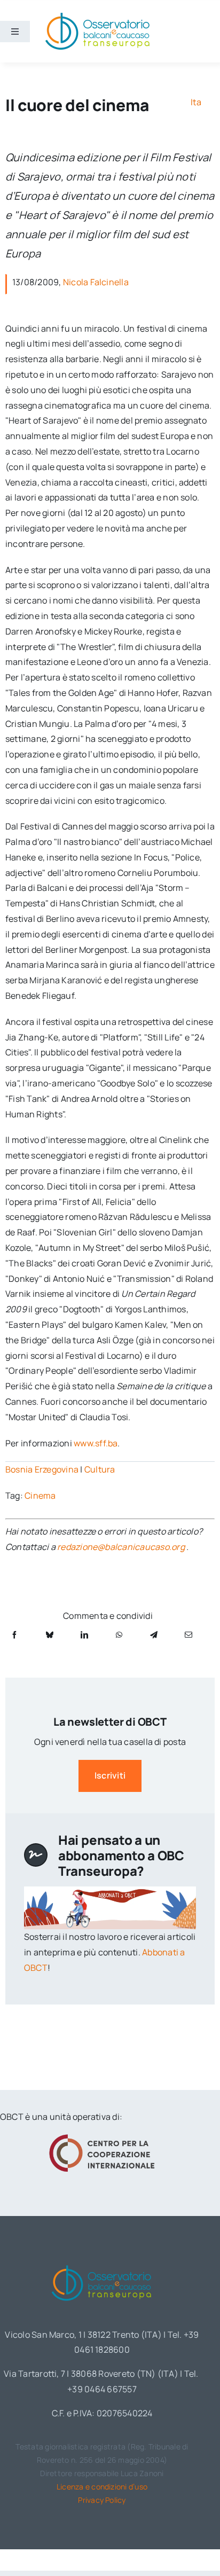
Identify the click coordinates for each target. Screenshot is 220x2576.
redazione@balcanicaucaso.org (121, 1547)
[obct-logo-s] (97, 15)
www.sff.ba (96, 1443)
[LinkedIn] (84, 1635)
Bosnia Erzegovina (42, 1469)
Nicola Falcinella (96, 282)
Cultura (100, 1469)
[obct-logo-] (102, 2263)
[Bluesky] (50, 1635)
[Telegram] (154, 1635)
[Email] (188, 1635)
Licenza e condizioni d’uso (102, 2487)
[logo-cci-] (102, 2137)
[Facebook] (14, 1635)
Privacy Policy (102, 2500)
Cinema (40, 1496)
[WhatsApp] (119, 1635)
